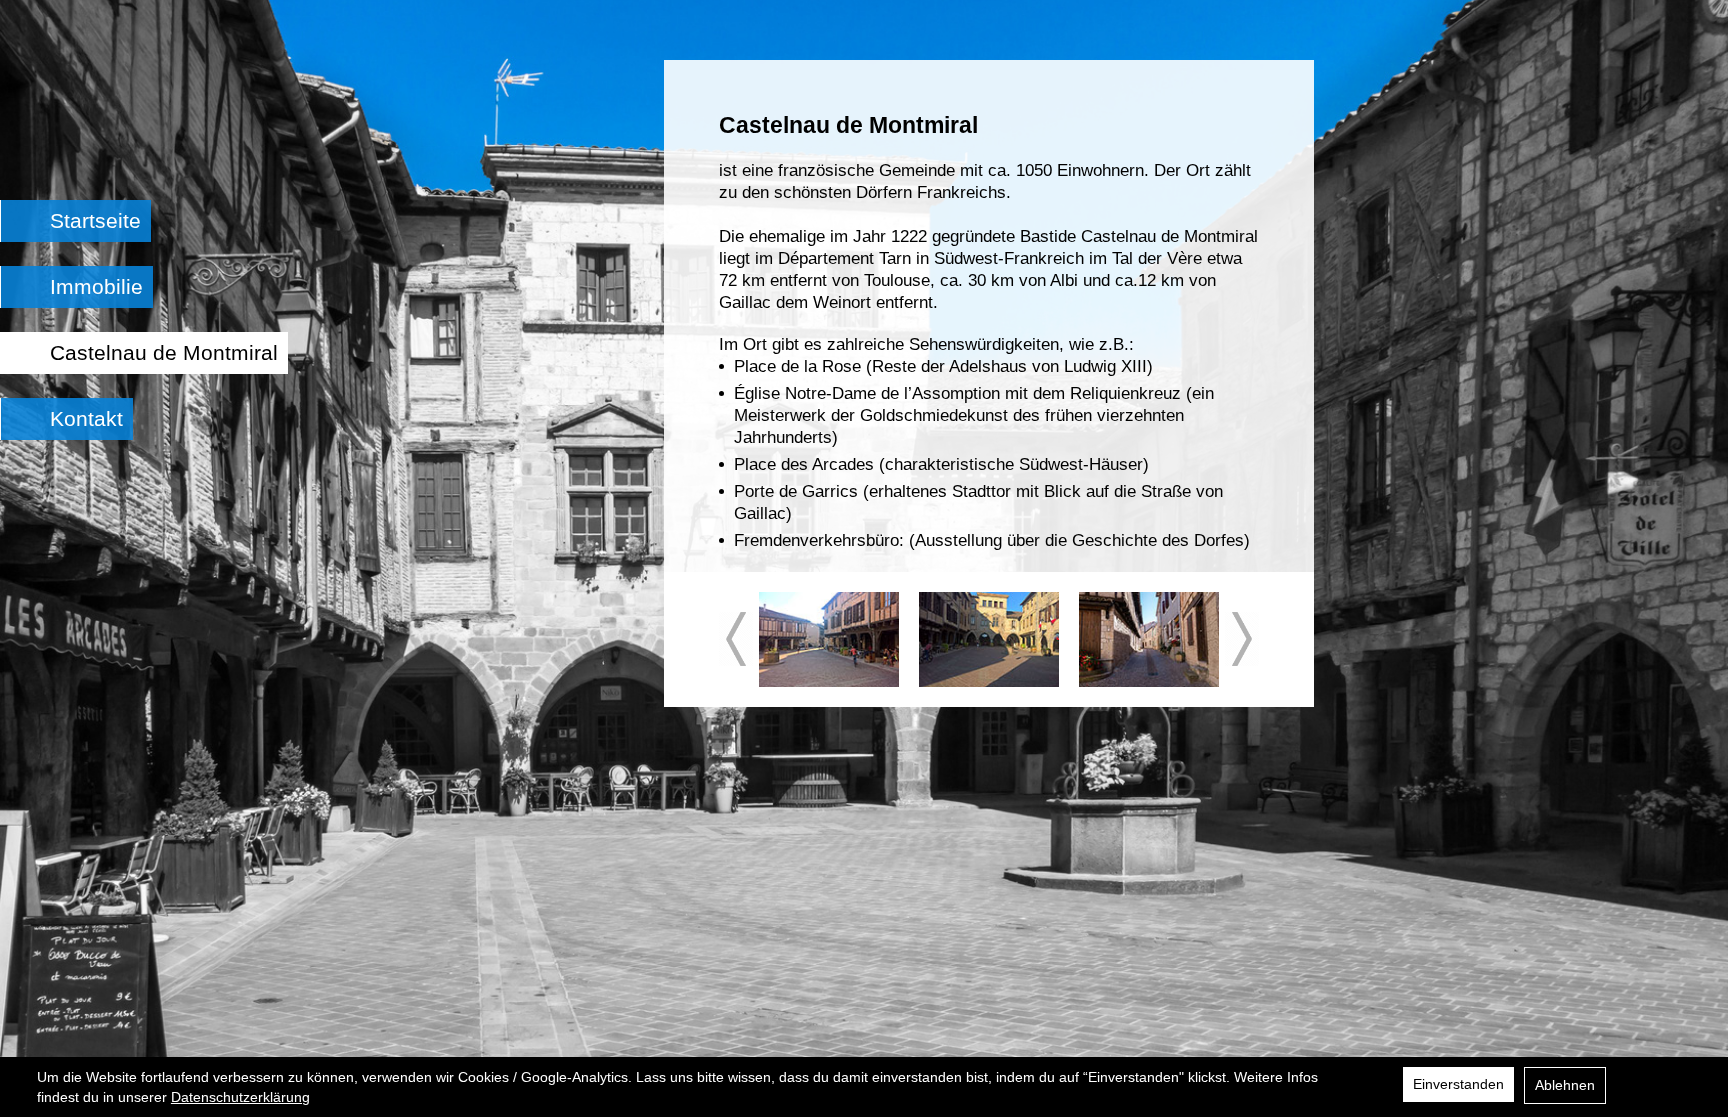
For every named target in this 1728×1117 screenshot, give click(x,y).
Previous (736, 639)
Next (1242, 639)
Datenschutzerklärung (240, 1097)
